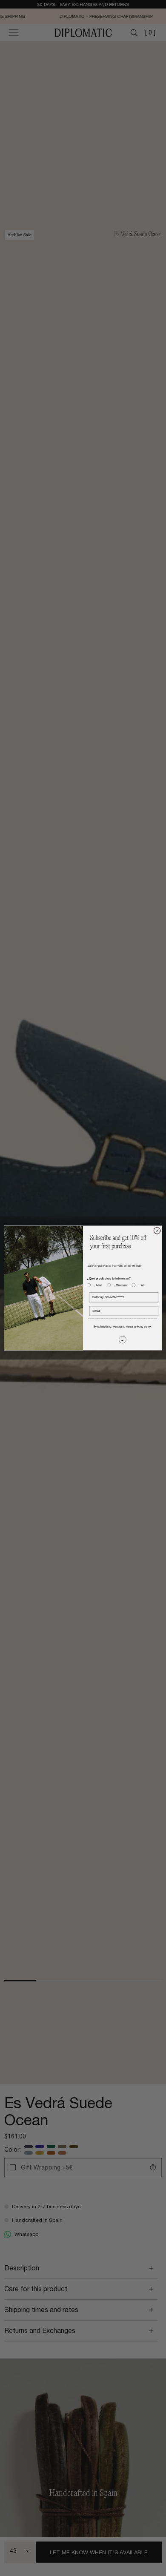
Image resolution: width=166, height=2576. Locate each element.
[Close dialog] (157, 1231)
